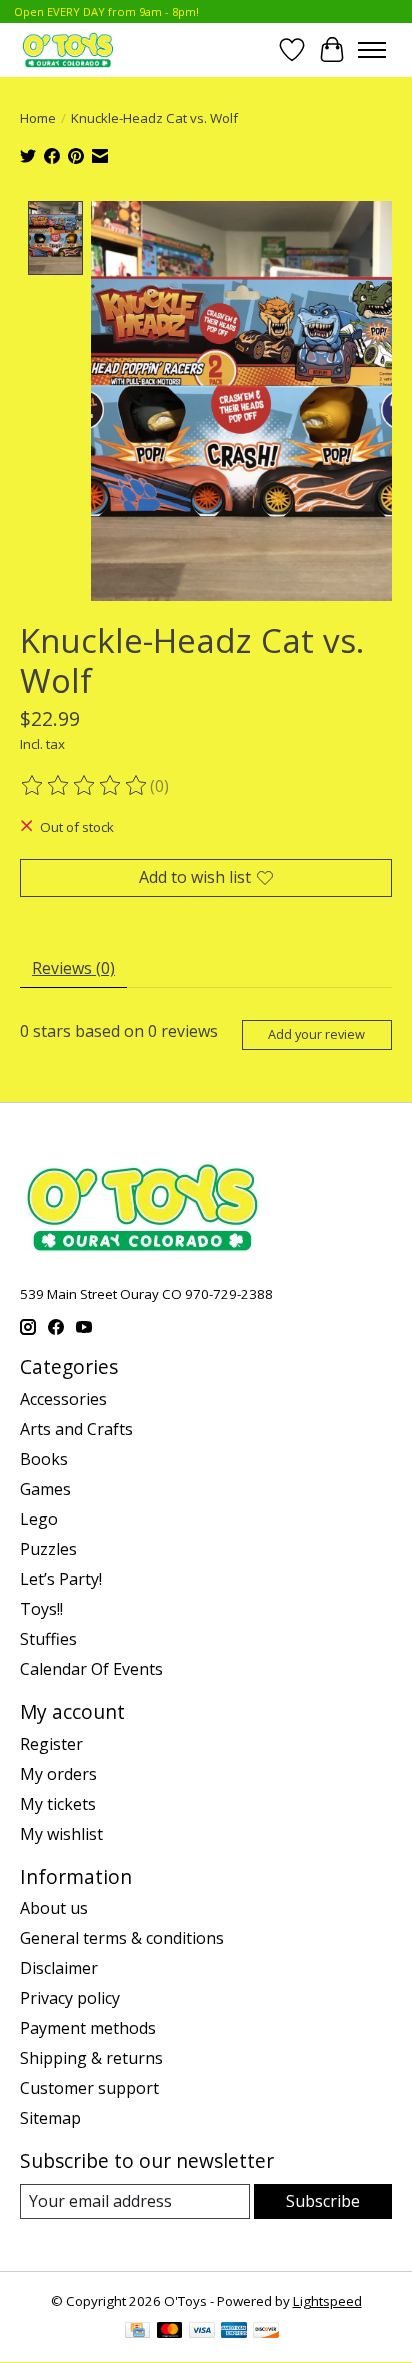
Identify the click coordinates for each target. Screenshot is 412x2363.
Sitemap (50, 2118)
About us (54, 1908)
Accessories (63, 1399)
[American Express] (234, 2332)
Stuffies (48, 1639)
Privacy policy (70, 1998)
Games (45, 1489)
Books (44, 1459)
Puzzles (48, 1549)
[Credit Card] (137, 2332)
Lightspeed (327, 2301)
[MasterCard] (170, 2332)
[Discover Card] (266, 2332)
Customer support (89, 2088)
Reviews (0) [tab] (73, 968)
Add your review (316, 1034)
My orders (58, 1774)
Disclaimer (59, 1968)
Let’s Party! (61, 1579)
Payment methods (88, 2028)
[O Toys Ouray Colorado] (68, 49)
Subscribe (323, 2201)
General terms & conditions (122, 1938)
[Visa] (202, 2332)
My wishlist (61, 1834)
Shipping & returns (91, 2058)
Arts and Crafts (76, 1429)
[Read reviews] (85, 786)
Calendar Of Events (91, 1669)
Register (51, 1744)
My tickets (58, 1804)
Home (38, 118)
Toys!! (41, 1609)
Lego (39, 1519)
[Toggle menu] (372, 50)
